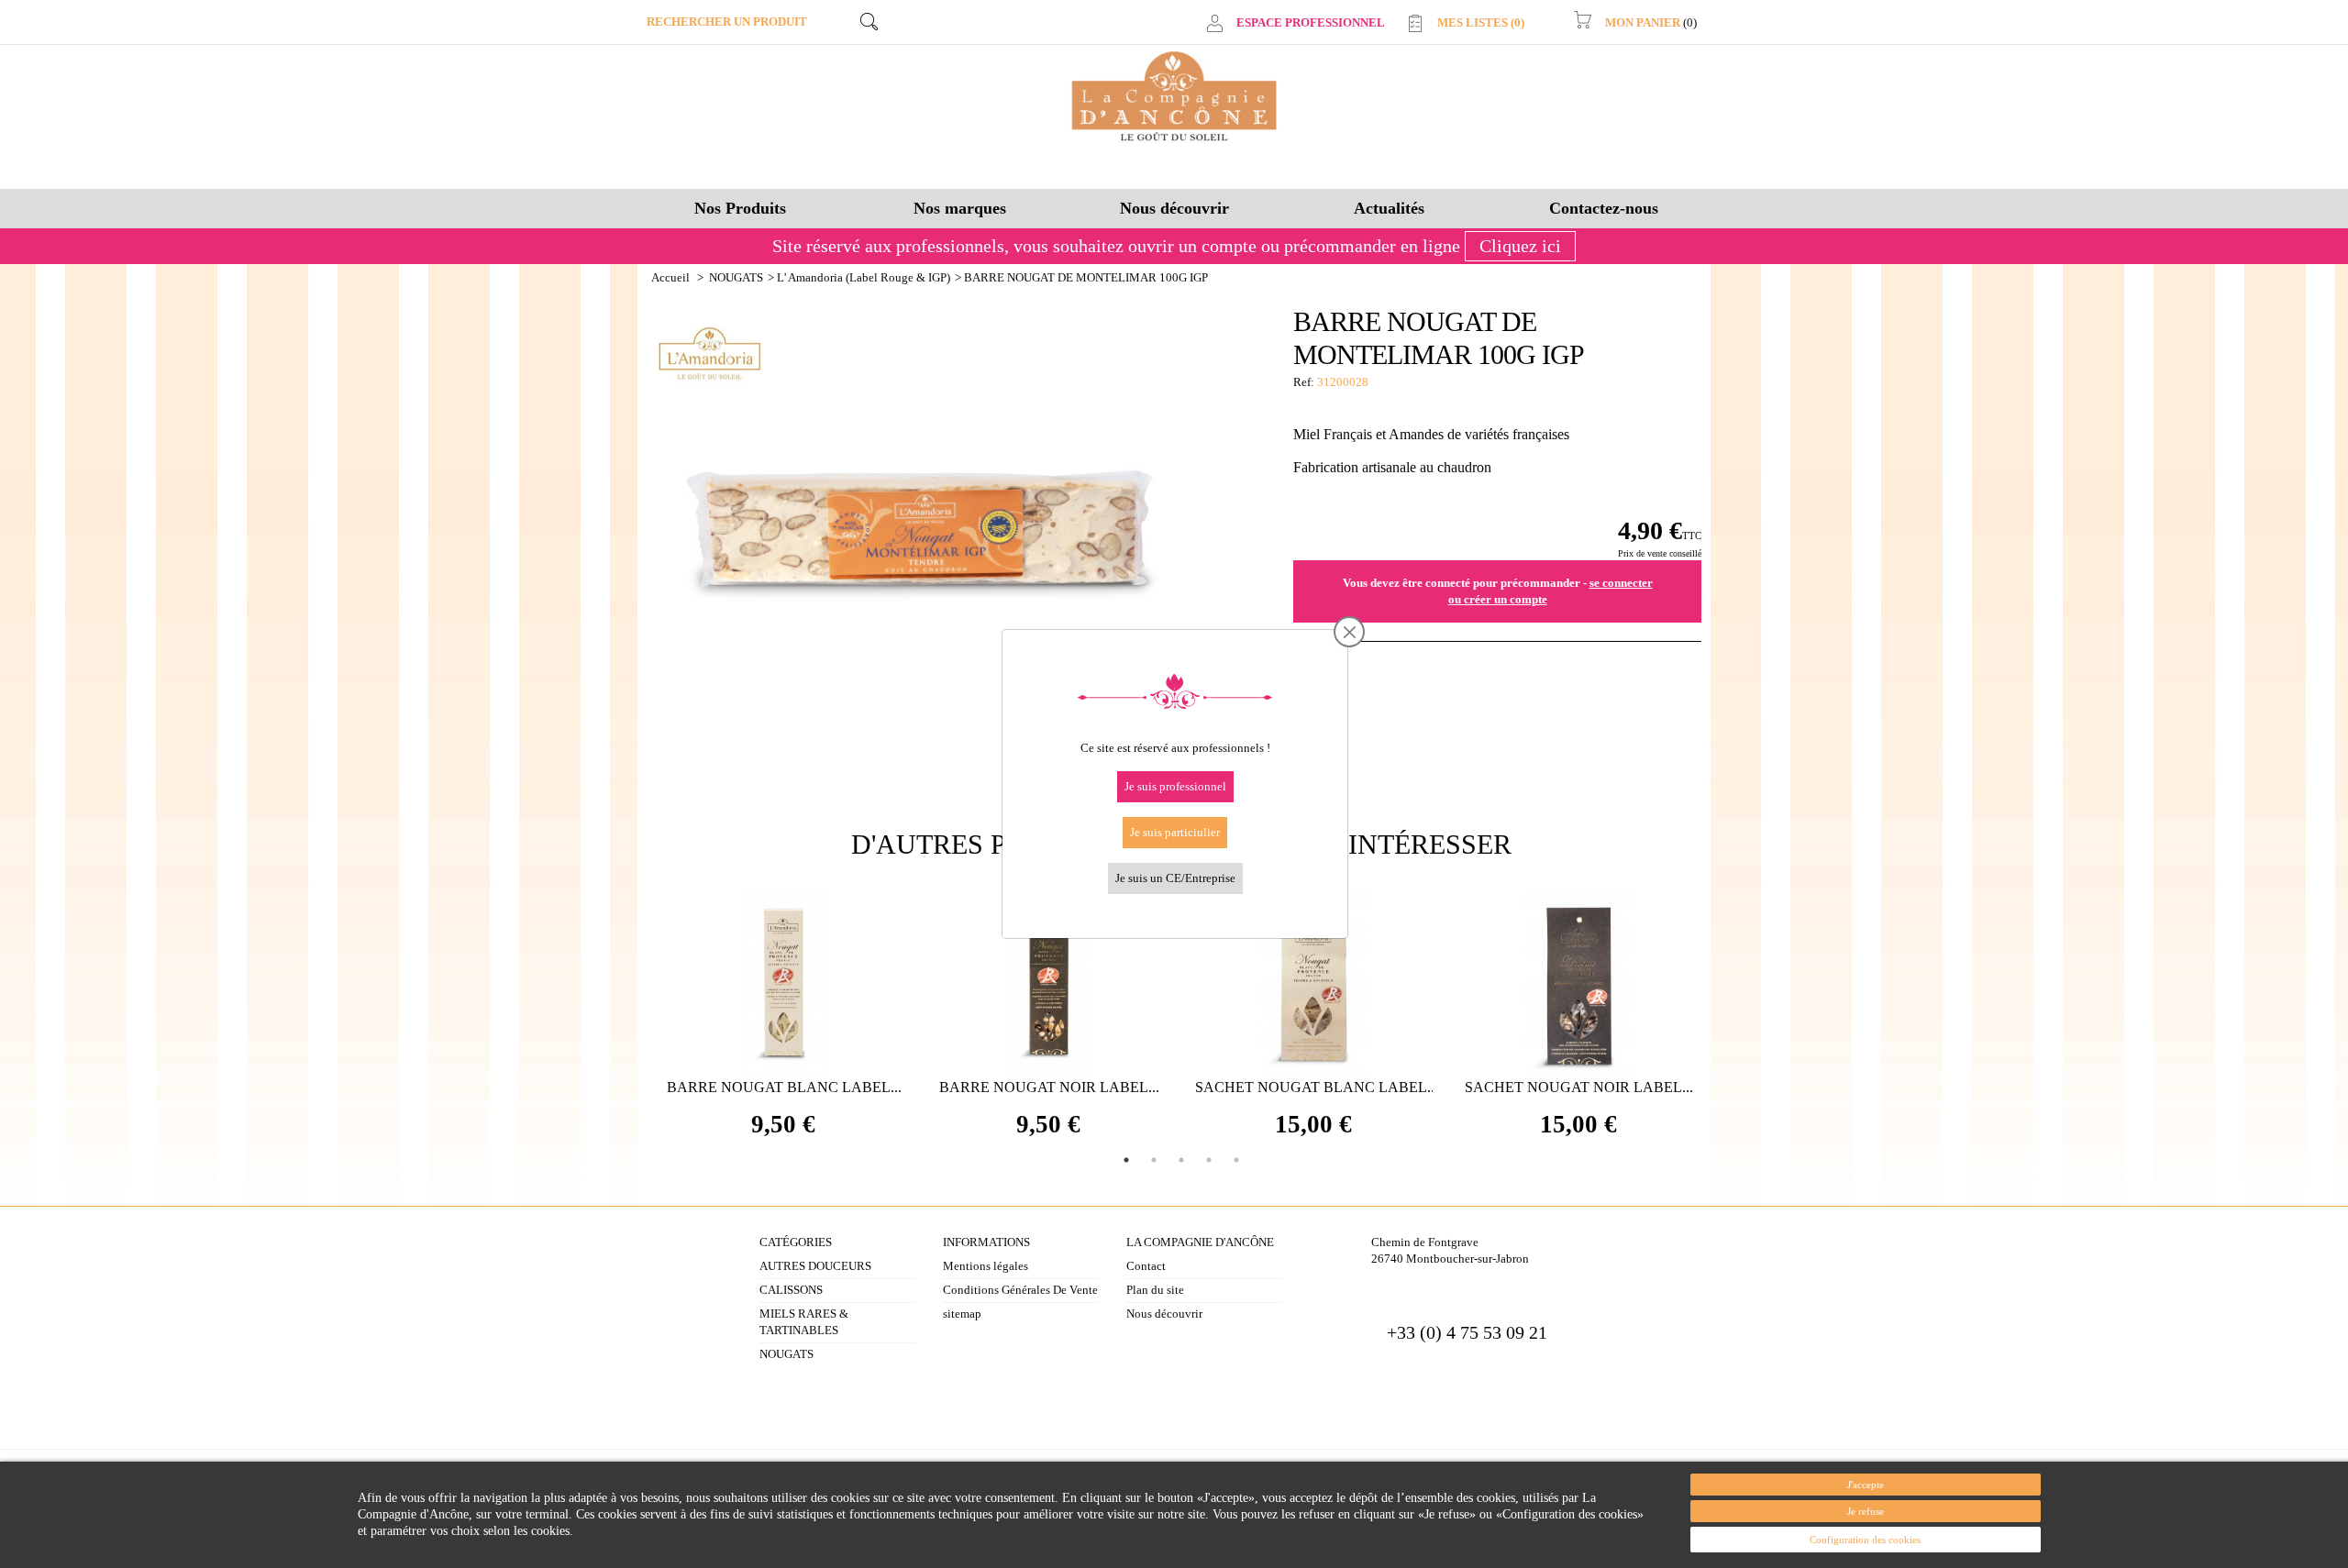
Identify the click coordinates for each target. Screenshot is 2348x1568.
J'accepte (1866, 1485)
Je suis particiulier (1175, 832)
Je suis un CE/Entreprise (1175, 878)
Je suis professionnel (1175, 786)
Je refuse (1866, 1511)
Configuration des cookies (1865, 1540)
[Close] (1350, 632)
